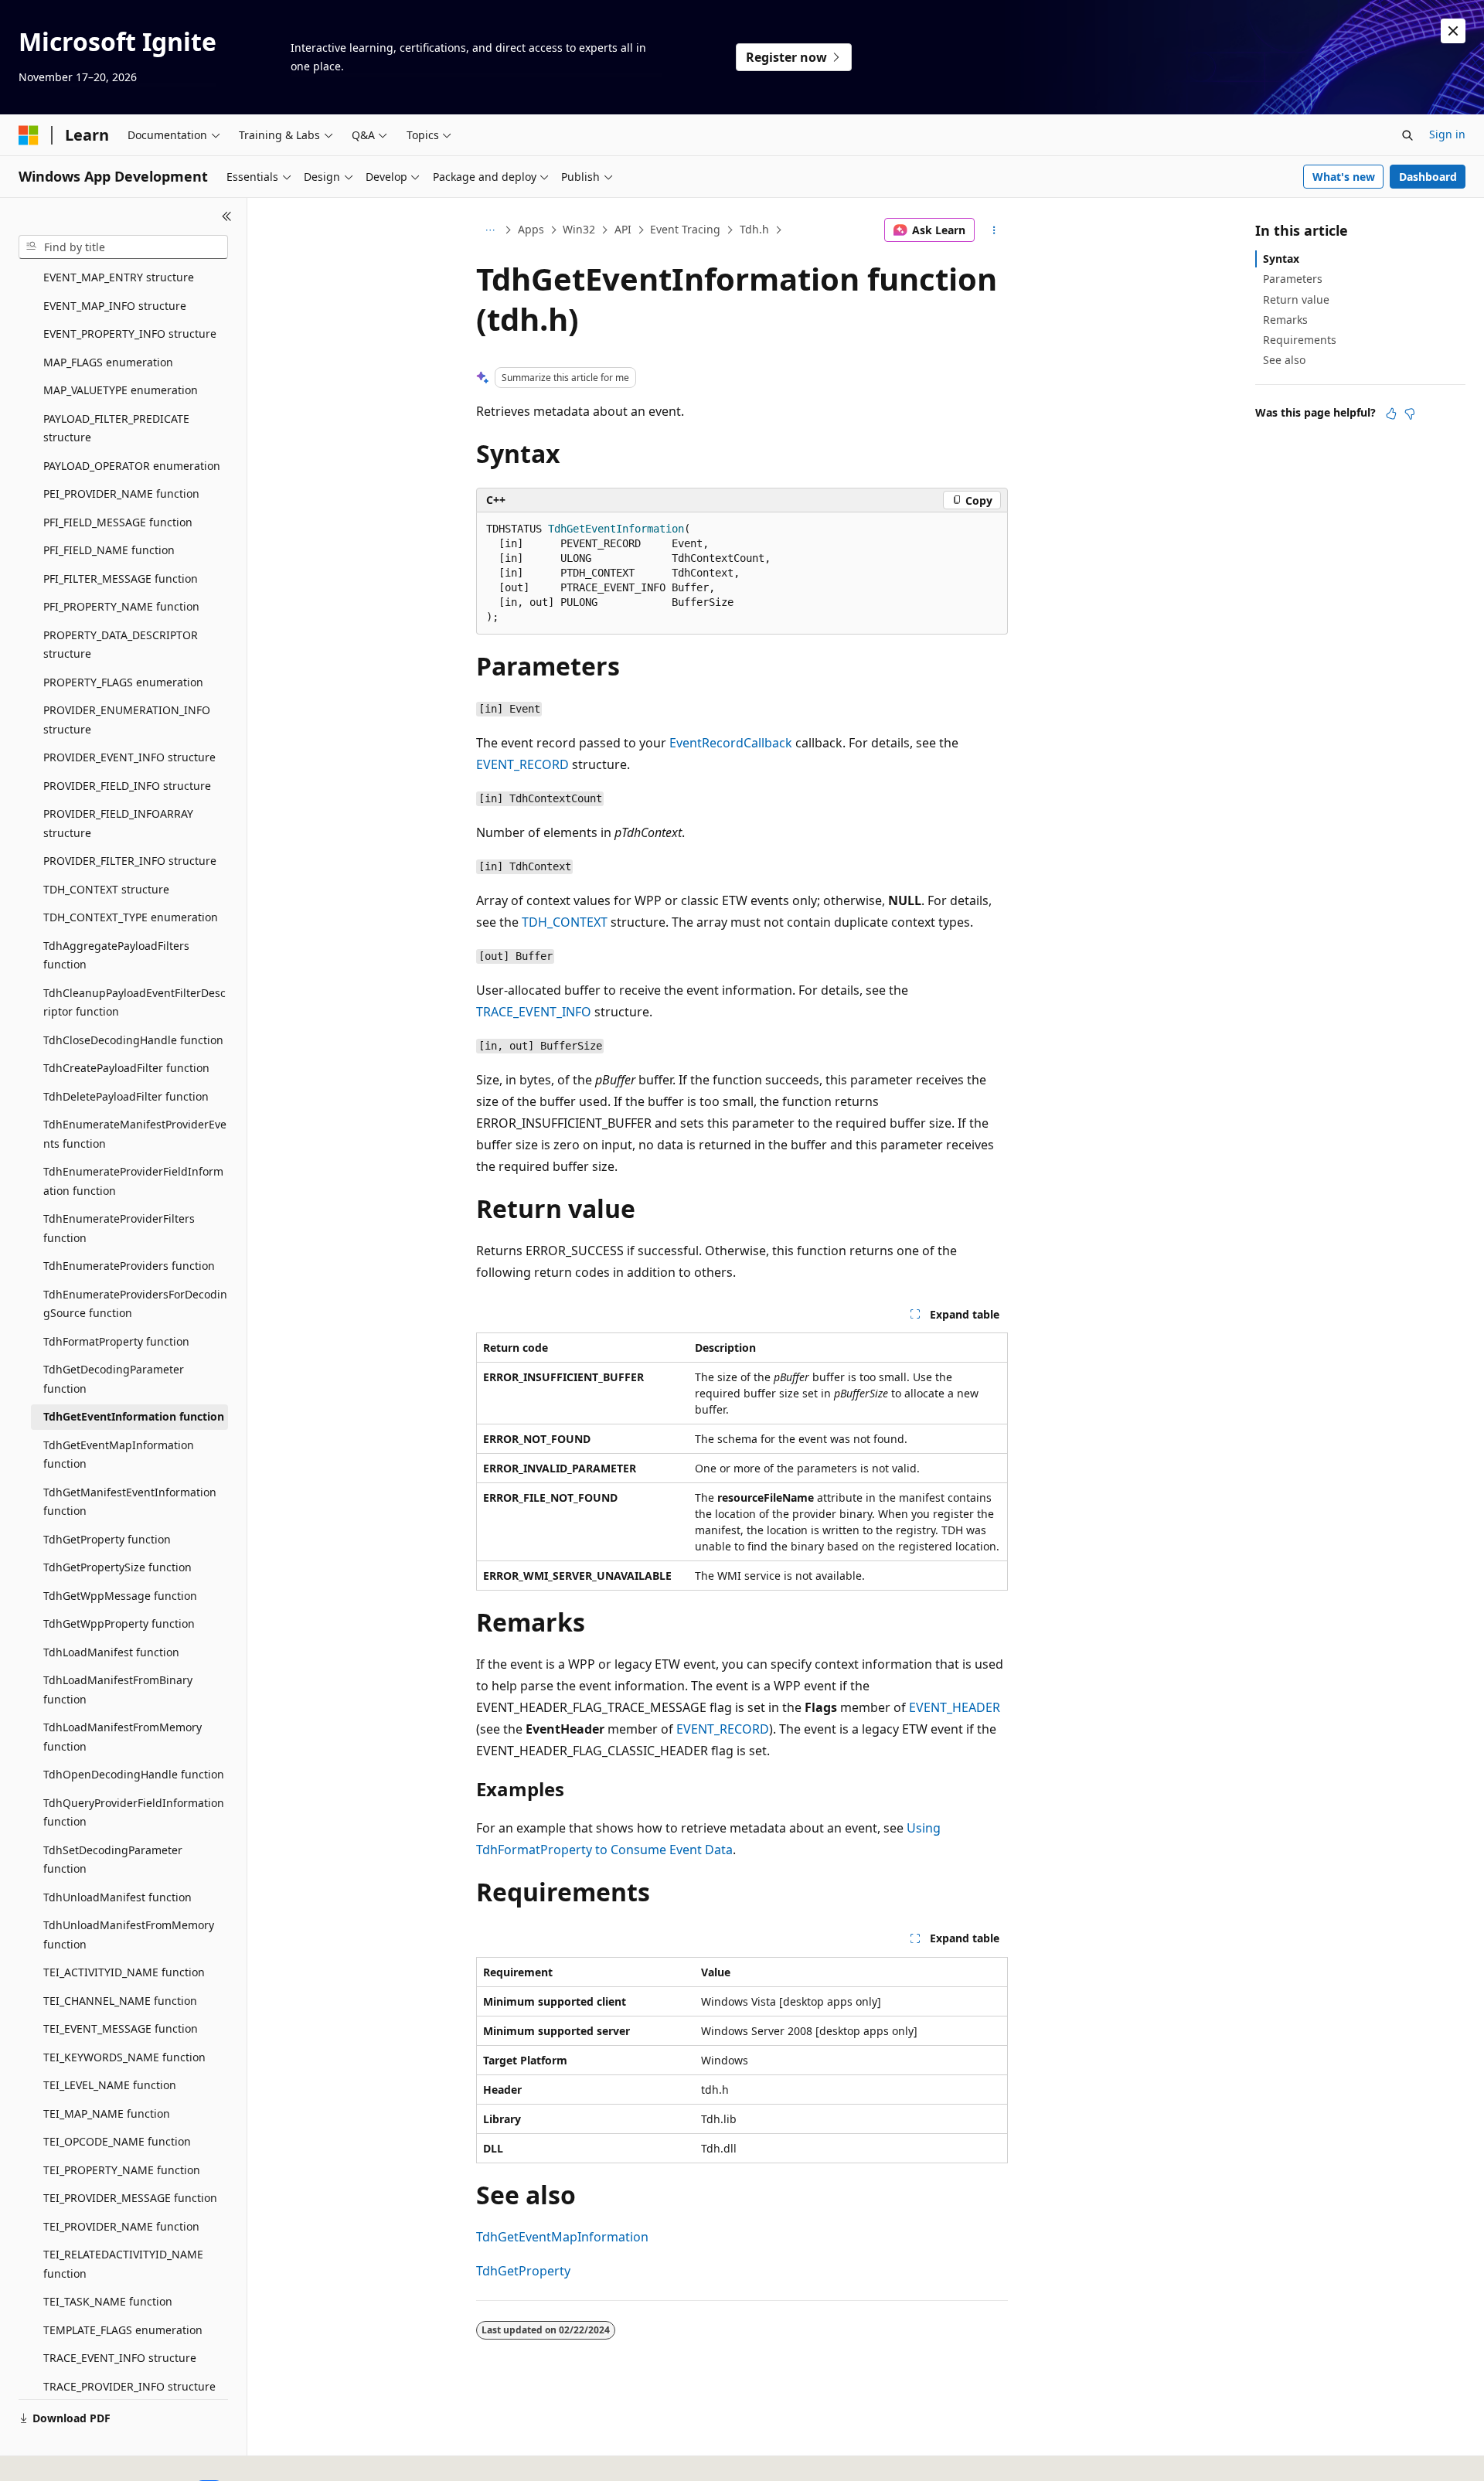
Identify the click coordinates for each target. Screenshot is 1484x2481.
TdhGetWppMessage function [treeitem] (120, 1596)
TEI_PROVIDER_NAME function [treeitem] (121, 2226)
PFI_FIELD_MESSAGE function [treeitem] (118, 522)
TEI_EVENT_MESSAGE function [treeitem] (121, 2028)
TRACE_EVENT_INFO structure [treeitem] (120, 2358)
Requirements (1300, 340)
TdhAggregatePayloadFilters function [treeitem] (116, 955)
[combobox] (123, 247)
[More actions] (994, 230)
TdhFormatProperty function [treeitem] (116, 1341)
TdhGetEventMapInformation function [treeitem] (119, 1455)
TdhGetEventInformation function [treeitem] (134, 1416)
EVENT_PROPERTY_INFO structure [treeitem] (130, 334)
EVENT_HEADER (955, 1707)
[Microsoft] (29, 135)
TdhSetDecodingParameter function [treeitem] (113, 1860)
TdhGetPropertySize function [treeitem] (117, 1567)
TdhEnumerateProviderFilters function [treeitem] (119, 1228)
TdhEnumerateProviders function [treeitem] (129, 1266)
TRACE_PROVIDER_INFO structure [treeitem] (129, 2386)
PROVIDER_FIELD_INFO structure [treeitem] (127, 786)
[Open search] (1407, 135)
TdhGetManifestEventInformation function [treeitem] (130, 1502)
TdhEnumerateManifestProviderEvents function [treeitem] (135, 1134)
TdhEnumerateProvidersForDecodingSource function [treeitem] (135, 1304)
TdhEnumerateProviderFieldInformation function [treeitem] (133, 1181)
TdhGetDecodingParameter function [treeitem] (114, 1379)
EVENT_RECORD (522, 764)
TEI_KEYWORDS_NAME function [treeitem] (124, 2057)
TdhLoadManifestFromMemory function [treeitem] (123, 1737)
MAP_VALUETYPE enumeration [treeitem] (121, 390)
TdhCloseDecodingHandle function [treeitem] (133, 1040)
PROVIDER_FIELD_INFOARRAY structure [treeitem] (118, 823)
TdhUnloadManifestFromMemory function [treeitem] (129, 1935)
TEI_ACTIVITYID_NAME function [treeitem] (124, 1972)
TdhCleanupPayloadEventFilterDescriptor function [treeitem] (134, 1002)
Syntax (1281, 259)
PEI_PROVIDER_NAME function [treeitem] (121, 493)
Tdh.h (754, 229)
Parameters (1293, 279)
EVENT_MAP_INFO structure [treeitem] (115, 306)
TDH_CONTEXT (565, 922)
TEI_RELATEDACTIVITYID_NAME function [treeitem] (123, 2264)
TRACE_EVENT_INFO (534, 1012)
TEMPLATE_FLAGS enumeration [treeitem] (123, 2330)
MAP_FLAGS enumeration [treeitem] (108, 362)
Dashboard (1428, 177)
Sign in (1447, 134)
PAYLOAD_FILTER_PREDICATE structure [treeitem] (116, 428)
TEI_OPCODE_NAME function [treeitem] (117, 2141)
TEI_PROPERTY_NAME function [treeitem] (122, 2170)
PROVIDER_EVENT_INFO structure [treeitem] (129, 757)
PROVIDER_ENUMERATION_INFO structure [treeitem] (127, 720)
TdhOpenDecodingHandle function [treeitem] (134, 1774)
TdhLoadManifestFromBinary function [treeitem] (118, 1690)
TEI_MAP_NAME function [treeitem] (107, 2113)
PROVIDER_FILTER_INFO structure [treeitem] (130, 861)
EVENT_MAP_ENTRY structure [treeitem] (119, 277)
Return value (1296, 299)
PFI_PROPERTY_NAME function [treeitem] (121, 606)
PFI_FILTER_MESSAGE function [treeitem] (121, 579)
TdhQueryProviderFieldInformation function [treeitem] (134, 1812)
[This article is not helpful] (1410, 413)
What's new (1344, 177)
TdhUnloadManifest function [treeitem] (117, 1897)
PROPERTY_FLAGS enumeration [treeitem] (123, 682)
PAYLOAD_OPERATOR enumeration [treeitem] (132, 466)
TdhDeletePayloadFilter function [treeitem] (126, 1096)
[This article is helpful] (1391, 413)
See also (1284, 360)
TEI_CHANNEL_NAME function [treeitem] (120, 2001)
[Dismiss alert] (1453, 31)
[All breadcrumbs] (490, 230)
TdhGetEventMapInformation (562, 2237)
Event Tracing (685, 229)
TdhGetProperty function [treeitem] (107, 1539)
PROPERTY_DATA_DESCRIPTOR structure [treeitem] (121, 645)
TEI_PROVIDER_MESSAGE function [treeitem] (130, 2198)
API (623, 229)
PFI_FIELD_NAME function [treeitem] (109, 550)
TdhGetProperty (523, 2271)
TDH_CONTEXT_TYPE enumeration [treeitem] (131, 917)
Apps (531, 229)
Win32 (579, 229)
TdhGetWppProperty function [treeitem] (119, 1623)
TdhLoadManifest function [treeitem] (111, 1652)
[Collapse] (227, 216)
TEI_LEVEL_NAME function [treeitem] (110, 2085)
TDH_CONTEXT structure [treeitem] (106, 889)
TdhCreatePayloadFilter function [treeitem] (126, 1068)
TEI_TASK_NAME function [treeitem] (108, 2301)
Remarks (1285, 320)
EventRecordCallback (731, 743)
